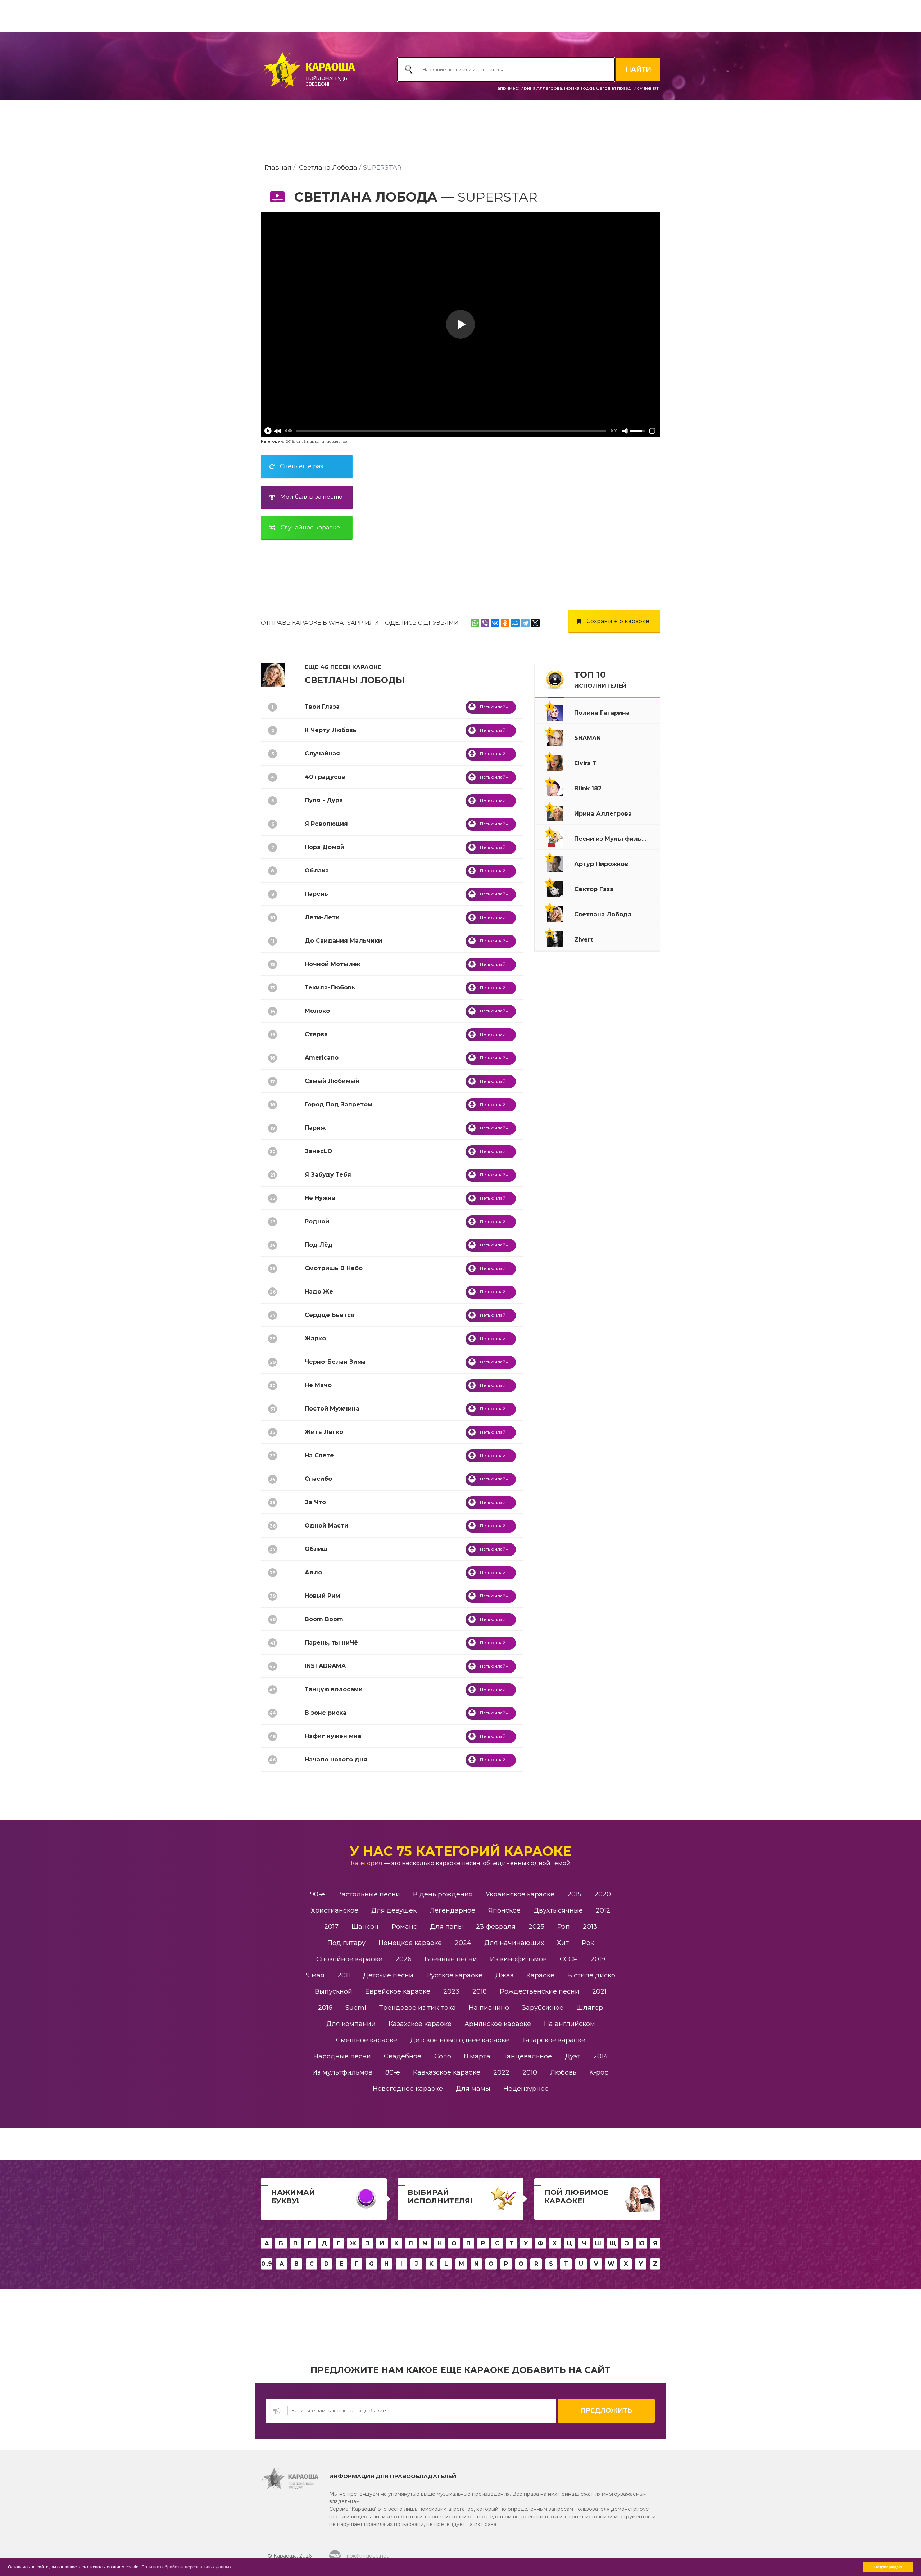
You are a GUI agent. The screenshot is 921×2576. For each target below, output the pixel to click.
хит (299, 441)
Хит (563, 1943)
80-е (393, 2072)
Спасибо (318, 1479)
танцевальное (334, 441)
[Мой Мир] (515, 623)
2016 (325, 2008)
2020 (603, 1894)
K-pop (599, 2072)
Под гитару (346, 1943)
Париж (315, 1128)
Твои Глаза (322, 707)
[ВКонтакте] (495, 623)
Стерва (316, 1034)
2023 (451, 1991)
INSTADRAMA (325, 1666)
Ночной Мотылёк (333, 964)
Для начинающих (514, 1943)
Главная (278, 167)
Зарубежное (543, 2008)
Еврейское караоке (398, 1991)
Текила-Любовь (330, 987)
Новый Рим (322, 1596)
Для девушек (394, 1910)
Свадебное (403, 2056)
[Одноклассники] (505, 623)
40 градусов (325, 777)
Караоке (540, 1975)
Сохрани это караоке (618, 621)
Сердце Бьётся (330, 1315)
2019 (598, 1959)
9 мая (315, 1975)
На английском (570, 2024)
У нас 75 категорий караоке (460, 1851)
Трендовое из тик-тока (418, 2008)
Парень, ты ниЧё (331, 1643)
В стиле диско (591, 1975)
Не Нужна (320, 1198)
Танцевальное (528, 2056)
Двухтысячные (558, 1910)
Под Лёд (319, 1245)
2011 (344, 1975)
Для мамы (473, 2089)
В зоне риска (326, 1713)
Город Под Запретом (339, 1104)
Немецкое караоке (410, 1943)
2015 (574, 1894)
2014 (601, 2056)
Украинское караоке (520, 1894)
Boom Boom (324, 1619)
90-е (317, 1894)
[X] (535, 623)
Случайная (322, 754)
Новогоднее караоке (408, 2089)
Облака (317, 870)
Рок (588, 1943)
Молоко (317, 1011)
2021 (599, 1991)
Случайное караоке (310, 527)
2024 (463, 1943)
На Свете (319, 1455)
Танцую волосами (334, 1689)
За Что (315, 1502)
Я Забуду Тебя (328, 1175)
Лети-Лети (322, 917)
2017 (331, 1927)
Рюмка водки (579, 88)
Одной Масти (326, 1526)
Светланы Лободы (355, 680)
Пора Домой (325, 847)
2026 (403, 1959)
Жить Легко (324, 1432)
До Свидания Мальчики (343, 941)
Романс (404, 1927)
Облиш (316, 1549)
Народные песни (342, 2056)
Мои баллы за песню (311, 497)
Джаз (504, 1975)
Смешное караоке (367, 2040)
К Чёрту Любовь (331, 730)
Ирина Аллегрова (541, 88)
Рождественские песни (539, 1991)
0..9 (267, 2264)
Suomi (356, 2008)
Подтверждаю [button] (888, 2567)
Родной (317, 1221)
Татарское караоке (554, 2040)
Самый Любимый (332, 1081)
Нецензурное (526, 2089)
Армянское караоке (498, 2024)
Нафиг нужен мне (333, 1736)
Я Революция (326, 824)
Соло (443, 2056)
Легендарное (452, 1910)
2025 (536, 1927)
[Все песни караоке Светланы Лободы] (273, 675)
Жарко (315, 1338)
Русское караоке (454, 1975)
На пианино (489, 2008)
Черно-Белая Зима (335, 1362)
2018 (290, 441)
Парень (316, 894)
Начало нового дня (336, 1760)
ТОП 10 (600, 680)
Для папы (446, 1927)
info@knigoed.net (366, 2556)
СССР (569, 1959)
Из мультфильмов (342, 2072)
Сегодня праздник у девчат (627, 88)
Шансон (365, 1927)
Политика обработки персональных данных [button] (186, 2567)
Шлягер (590, 2008)
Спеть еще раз (301, 466)
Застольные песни (369, 1894)
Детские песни (388, 1975)
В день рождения (443, 1894)
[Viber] (485, 623)
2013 (590, 1927)
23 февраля (496, 1927)
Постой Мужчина (332, 1409)
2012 (603, 1910)
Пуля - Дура (324, 800)
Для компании (351, 2024)
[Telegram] (525, 623)
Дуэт (573, 2056)
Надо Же (319, 1292)
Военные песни (451, 1959)
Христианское (335, 1910)
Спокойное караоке (349, 1959)
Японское (504, 1910)
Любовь (563, 2072)
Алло (313, 1572)
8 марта (311, 441)
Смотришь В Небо (334, 1268)
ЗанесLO (319, 1151)
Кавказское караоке (447, 2072)
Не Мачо (318, 1385)
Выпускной (334, 1991)
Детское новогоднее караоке (460, 2040)
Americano (322, 1058)
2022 (501, 2072)
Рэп (564, 1927)
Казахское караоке (420, 2024)
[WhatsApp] (475, 623)
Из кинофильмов (518, 1959)
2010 (530, 2072)
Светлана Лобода (328, 167)
